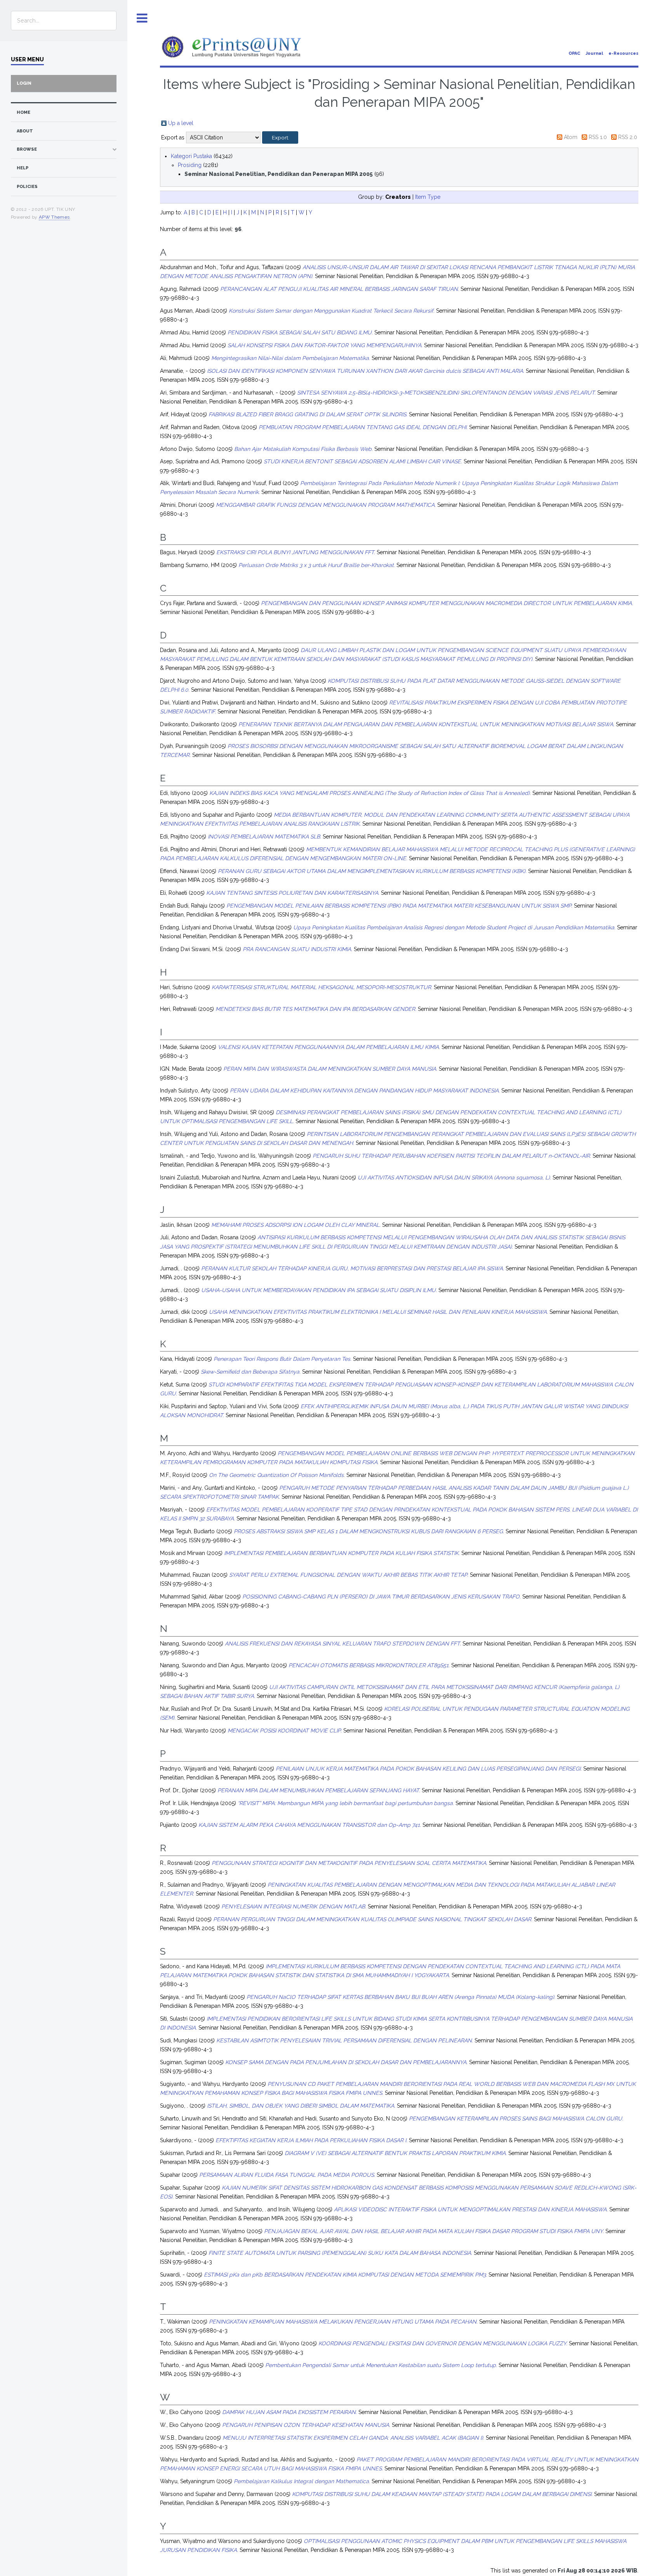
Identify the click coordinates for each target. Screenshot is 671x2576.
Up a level (181, 123)
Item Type (428, 197)
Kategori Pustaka (191, 156)
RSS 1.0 (598, 137)
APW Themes (54, 217)
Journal (594, 53)
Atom (571, 137)
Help (23, 168)
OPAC (574, 53)
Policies (27, 187)
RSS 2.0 (628, 137)
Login (24, 83)
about (25, 131)
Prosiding (190, 165)
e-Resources (623, 53)
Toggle (142, 18)
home (23, 112)
